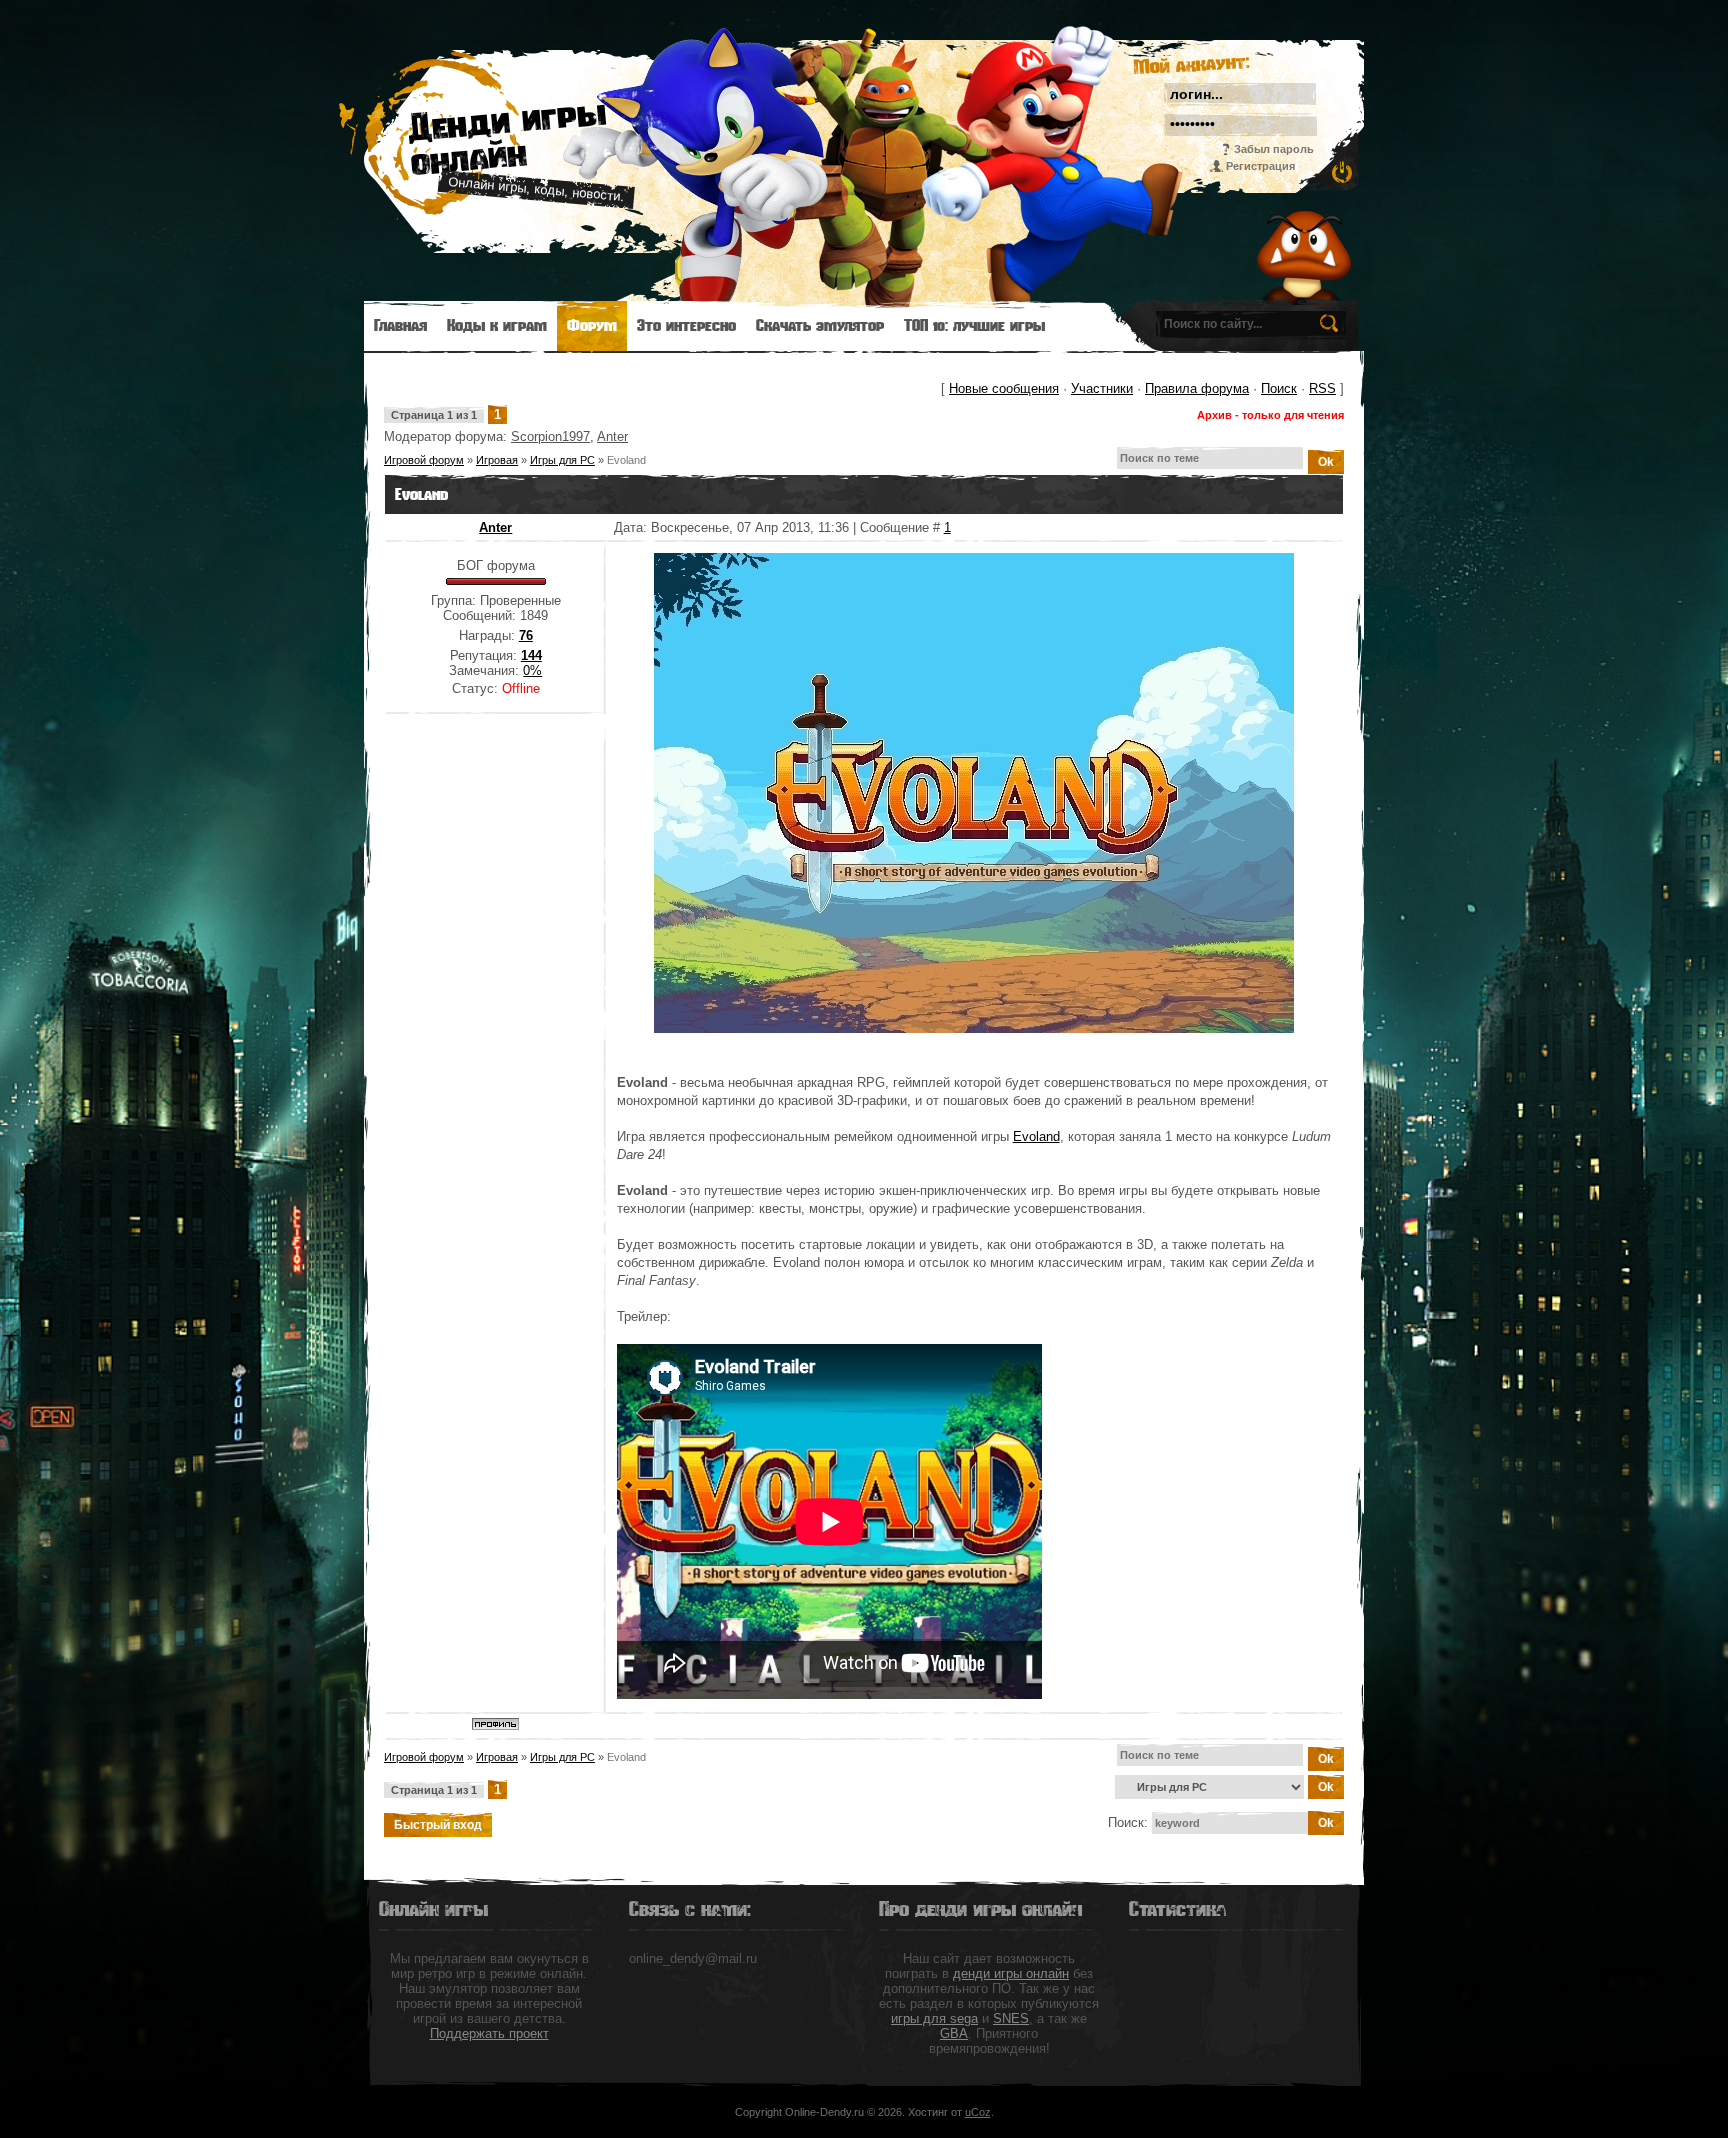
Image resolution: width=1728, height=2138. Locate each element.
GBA (954, 2033)
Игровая (497, 460)
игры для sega (934, 2018)
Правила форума (1197, 388)
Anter (612, 436)
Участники (1102, 388)
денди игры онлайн (1011, 1973)
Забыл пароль (1274, 149)
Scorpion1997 (550, 436)
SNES (1011, 2018)
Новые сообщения (1004, 388)
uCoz (978, 2112)
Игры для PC (562, 460)
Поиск (1279, 388)
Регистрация (1260, 166)
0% (532, 670)
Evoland (626, 460)
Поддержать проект (489, 2033)
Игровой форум (424, 460)
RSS (1322, 388)
